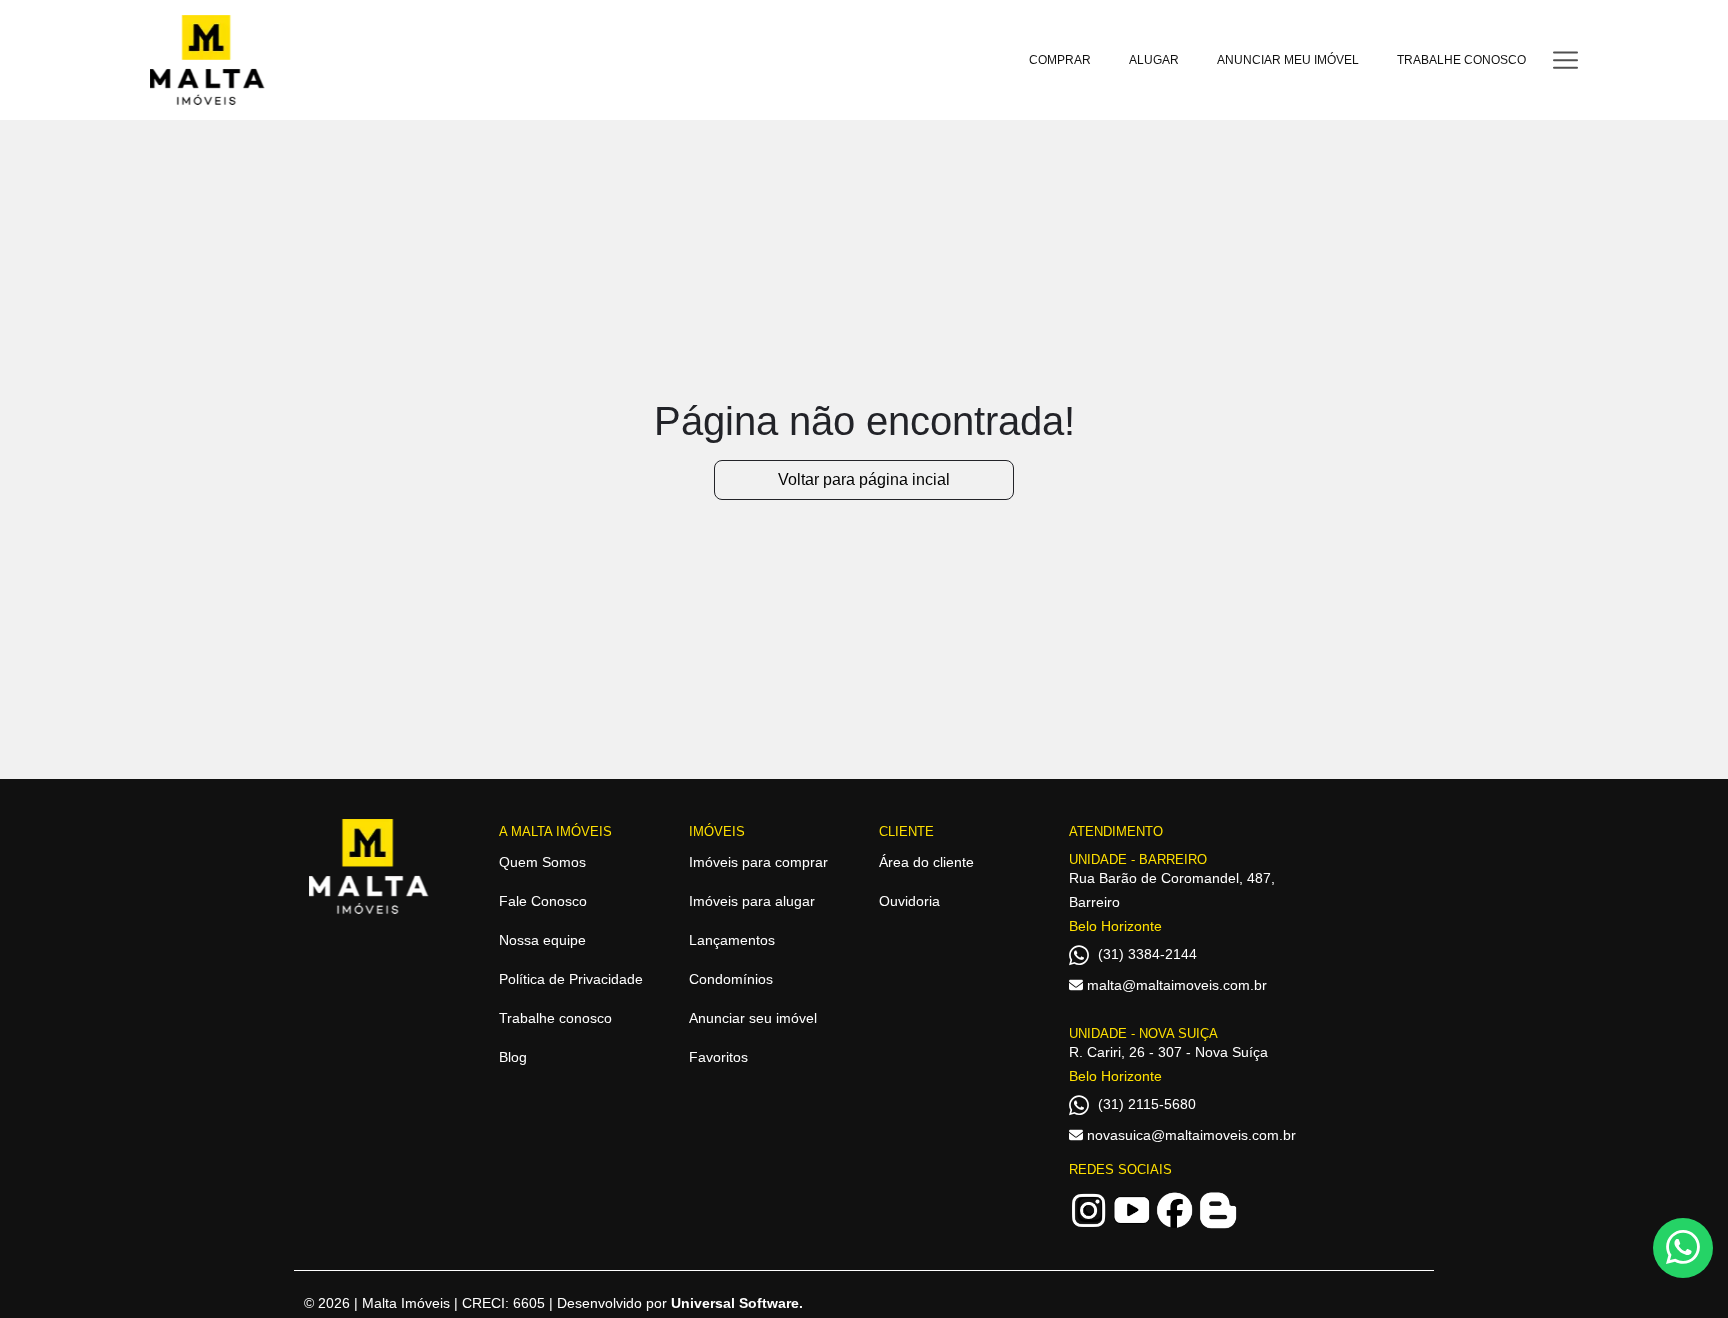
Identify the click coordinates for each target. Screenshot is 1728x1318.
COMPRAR (1060, 60)
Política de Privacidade (571, 979)
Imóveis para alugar (752, 901)
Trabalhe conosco (555, 1018)
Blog (513, 1057)
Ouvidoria (909, 901)
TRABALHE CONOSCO (1461, 60)
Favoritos (718, 1057)
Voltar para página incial (864, 479)
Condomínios (731, 979)
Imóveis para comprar (758, 862)
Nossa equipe (542, 940)
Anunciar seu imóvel (753, 1018)
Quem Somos (542, 862)
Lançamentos (732, 940)
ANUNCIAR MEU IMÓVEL (1288, 60)
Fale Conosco (543, 901)
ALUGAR (1154, 60)
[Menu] (1565, 59)
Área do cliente (926, 862)
